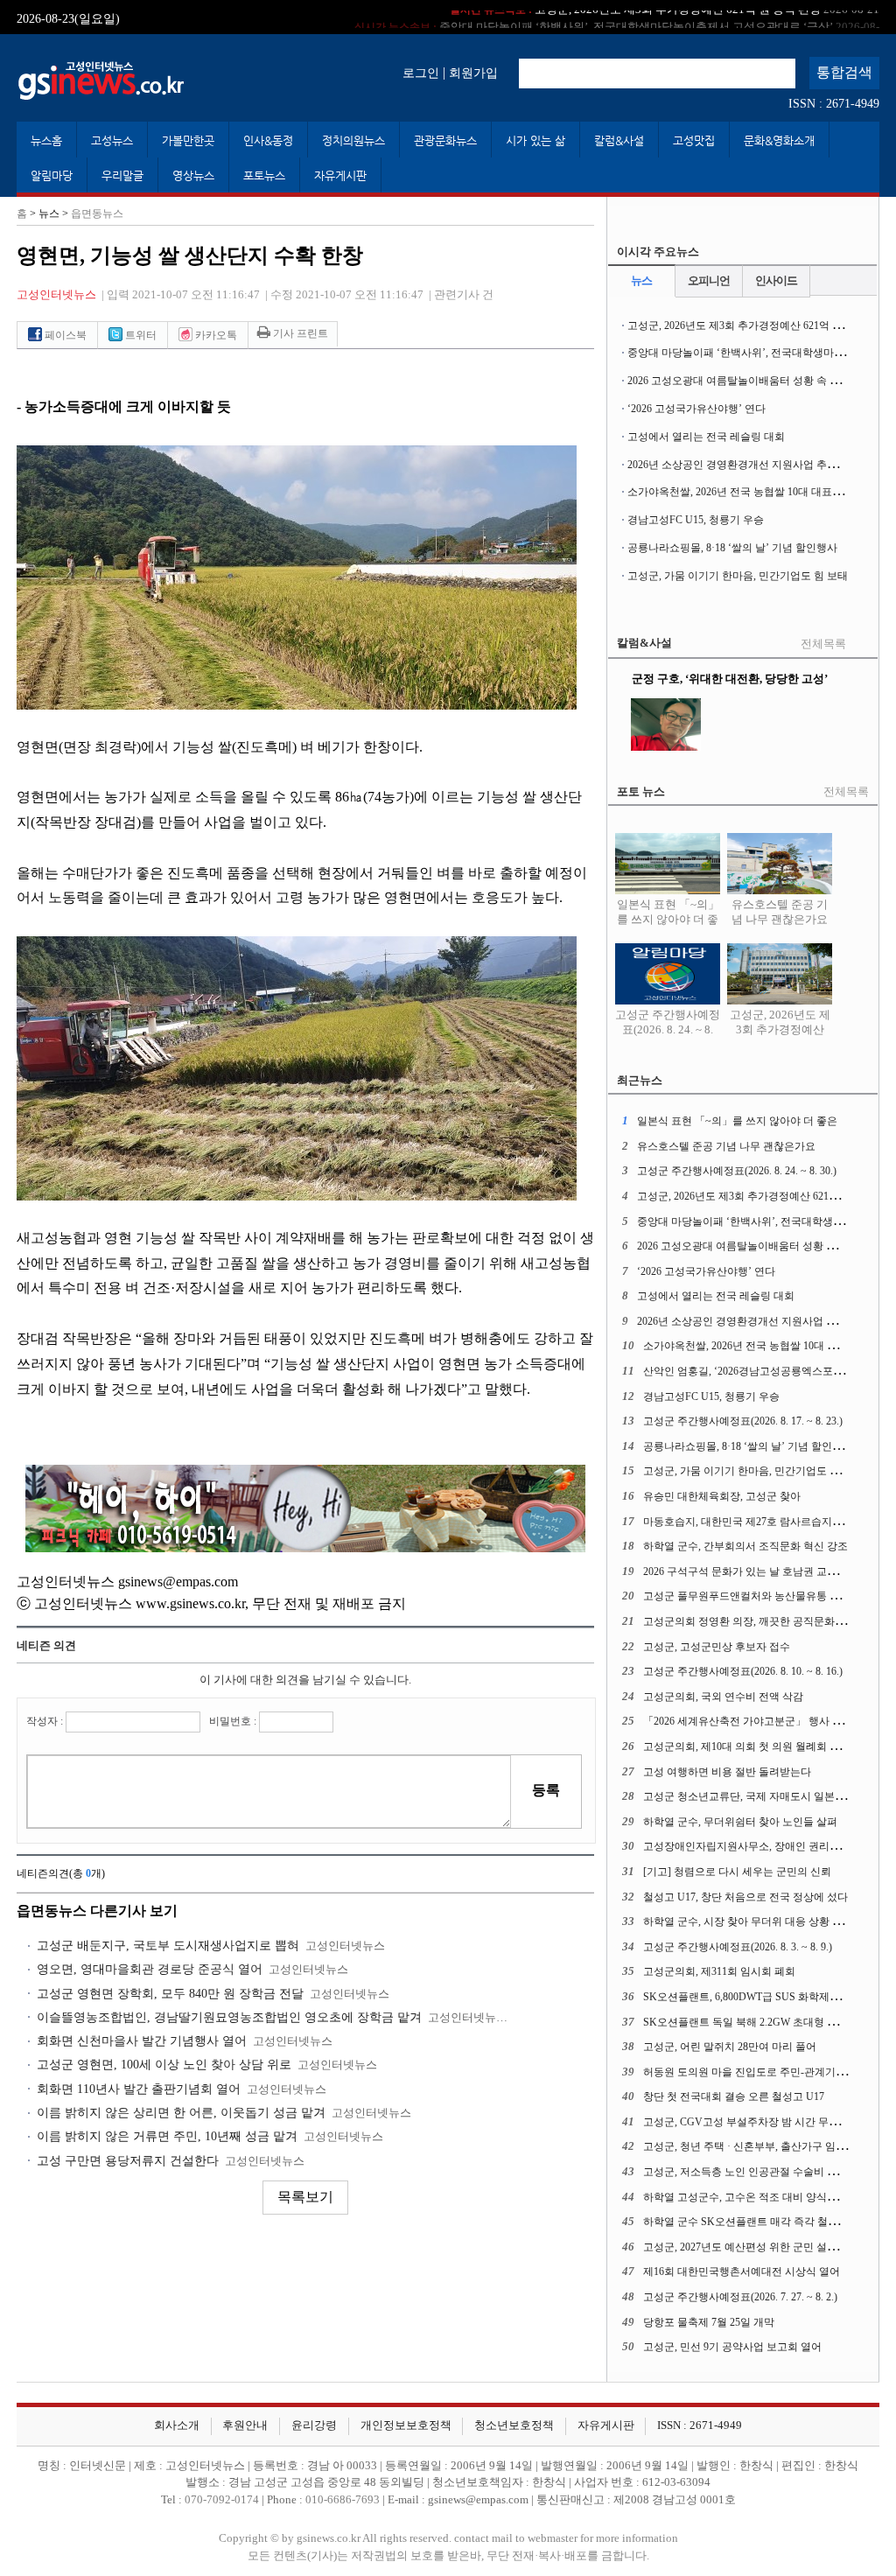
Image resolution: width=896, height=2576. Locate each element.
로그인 (421, 73)
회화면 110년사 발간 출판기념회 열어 (139, 2089)
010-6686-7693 (343, 2500)
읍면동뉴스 (97, 213)
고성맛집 (694, 140)
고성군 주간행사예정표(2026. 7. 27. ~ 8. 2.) (740, 2297)
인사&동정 (268, 140)
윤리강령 (314, 2425)
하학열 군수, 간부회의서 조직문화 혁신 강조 (745, 1546)
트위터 (140, 335)
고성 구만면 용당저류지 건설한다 (128, 2161)
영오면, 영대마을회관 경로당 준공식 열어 (150, 1969)
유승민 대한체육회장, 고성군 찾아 (722, 1496)
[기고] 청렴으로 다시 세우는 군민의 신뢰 (737, 1872)
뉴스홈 (46, 140)
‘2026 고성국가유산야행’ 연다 (696, 409)
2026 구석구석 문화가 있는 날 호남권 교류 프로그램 (763, 1571)
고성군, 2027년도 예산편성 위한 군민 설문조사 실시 (763, 2247)
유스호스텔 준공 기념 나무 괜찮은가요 (780, 912)
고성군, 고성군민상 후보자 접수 (717, 1647)
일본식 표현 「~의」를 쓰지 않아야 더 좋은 (668, 920)
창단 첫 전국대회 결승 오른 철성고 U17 (734, 2096)
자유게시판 (340, 175)
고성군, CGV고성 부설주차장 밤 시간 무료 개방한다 (763, 2122)
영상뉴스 (193, 175)
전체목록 (823, 644)
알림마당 (52, 175)
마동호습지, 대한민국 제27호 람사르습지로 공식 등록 (766, 1522)
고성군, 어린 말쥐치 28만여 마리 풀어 (730, 2047)
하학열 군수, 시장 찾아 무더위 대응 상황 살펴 (748, 1921)
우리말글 (122, 175)
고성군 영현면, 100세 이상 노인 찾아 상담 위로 (164, 2065)
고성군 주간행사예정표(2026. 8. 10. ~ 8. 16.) (743, 1671)
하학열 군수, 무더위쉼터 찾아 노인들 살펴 (740, 1822)
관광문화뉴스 (445, 140)
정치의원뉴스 (353, 140)
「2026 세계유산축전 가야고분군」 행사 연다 (748, 1721)
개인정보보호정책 (406, 2425)
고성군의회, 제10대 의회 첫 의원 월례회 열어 (747, 1746)
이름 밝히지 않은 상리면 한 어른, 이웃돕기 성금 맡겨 (181, 2113)
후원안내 (245, 2425)
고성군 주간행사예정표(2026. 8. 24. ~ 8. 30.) (668, 1029)
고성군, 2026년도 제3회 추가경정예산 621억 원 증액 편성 (759, 325)
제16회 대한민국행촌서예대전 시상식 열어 (742, 2271)
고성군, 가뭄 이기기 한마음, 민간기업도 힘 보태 (738, 576)
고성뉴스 (112, 140)
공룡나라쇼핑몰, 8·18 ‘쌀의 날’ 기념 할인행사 (732, 548)
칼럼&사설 (619, 140)
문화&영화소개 (779, 140)
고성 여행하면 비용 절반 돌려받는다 (727, 1772)
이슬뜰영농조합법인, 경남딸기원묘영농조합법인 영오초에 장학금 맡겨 (229, 2017)
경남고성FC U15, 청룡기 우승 (696, 520)
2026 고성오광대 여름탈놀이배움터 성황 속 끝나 (739, 381)
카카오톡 (215, 335)
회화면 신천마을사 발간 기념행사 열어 (142, 2041)
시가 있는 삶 (535, 140)
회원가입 (473, 73)
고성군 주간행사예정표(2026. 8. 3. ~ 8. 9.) (738, 1947)
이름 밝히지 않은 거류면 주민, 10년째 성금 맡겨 (167, 2136)
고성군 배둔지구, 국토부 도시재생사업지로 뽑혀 (168, 1946)
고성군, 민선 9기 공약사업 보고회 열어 (732, 2347)
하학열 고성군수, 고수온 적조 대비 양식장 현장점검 (763, 2197)
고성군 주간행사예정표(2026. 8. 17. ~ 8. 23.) (743, 1421)
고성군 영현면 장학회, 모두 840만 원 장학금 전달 (170, 1994)
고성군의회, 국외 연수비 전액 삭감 (723, 1697)
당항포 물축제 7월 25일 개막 (709, 2322)
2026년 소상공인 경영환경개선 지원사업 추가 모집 (744, 465)
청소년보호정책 (514, 2425)
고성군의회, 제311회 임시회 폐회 (719, 1971)
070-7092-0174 (223, 2500)
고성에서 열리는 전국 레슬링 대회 (706, 437)
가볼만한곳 (188, 140)
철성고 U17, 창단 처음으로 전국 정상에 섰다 (745, 1897)
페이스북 (64, 335)
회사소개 (177, 2425)
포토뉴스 (264, 175)
